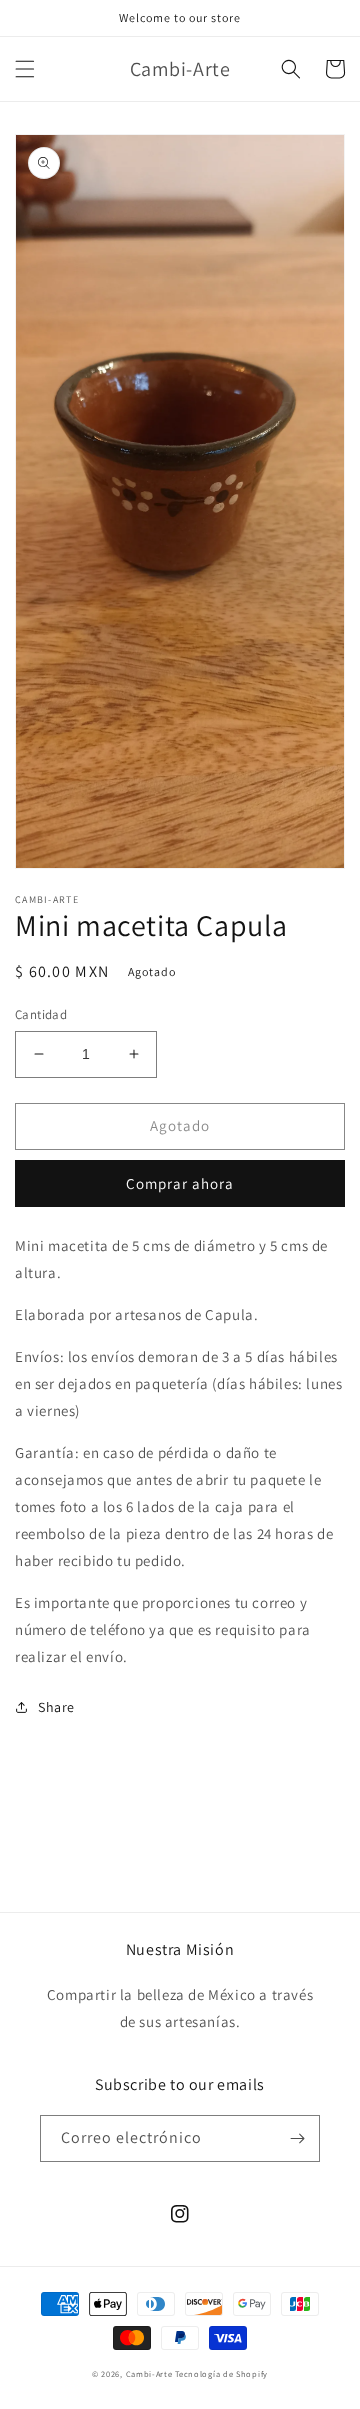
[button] (25, 69)
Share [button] (56, 1707)
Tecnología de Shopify (221, 2373)
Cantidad (41, 1014)
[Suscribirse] (297, 2138)
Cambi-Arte (149, 2373)
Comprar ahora (180, 1183)
